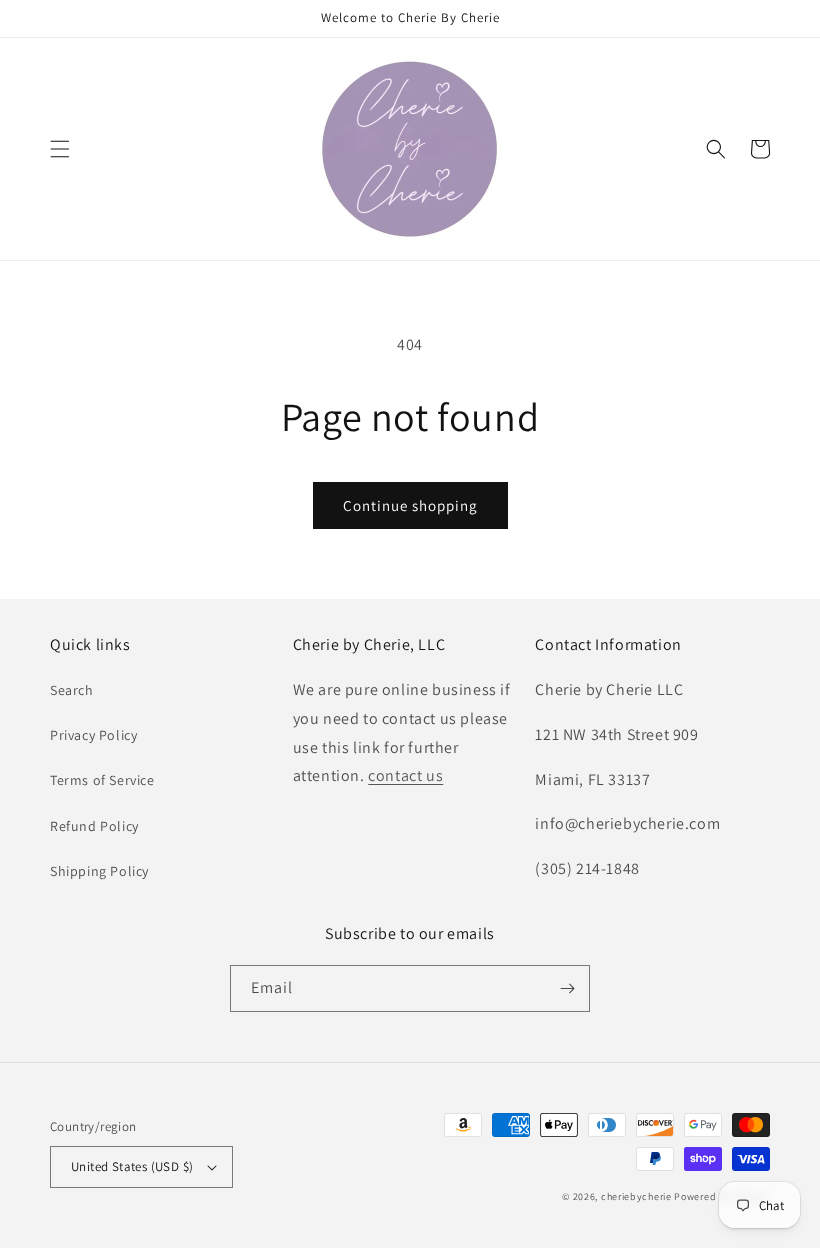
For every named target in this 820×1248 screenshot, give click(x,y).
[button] (60, 149)
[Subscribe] (567, 988)
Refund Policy (94, 826)
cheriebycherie (636, 1196)
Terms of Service (102, 780)
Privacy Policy (93, 735)
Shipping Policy (99, 871)
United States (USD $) (132, 1166)
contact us (405, 775)
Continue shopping (410, 505)
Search (72, 690)
